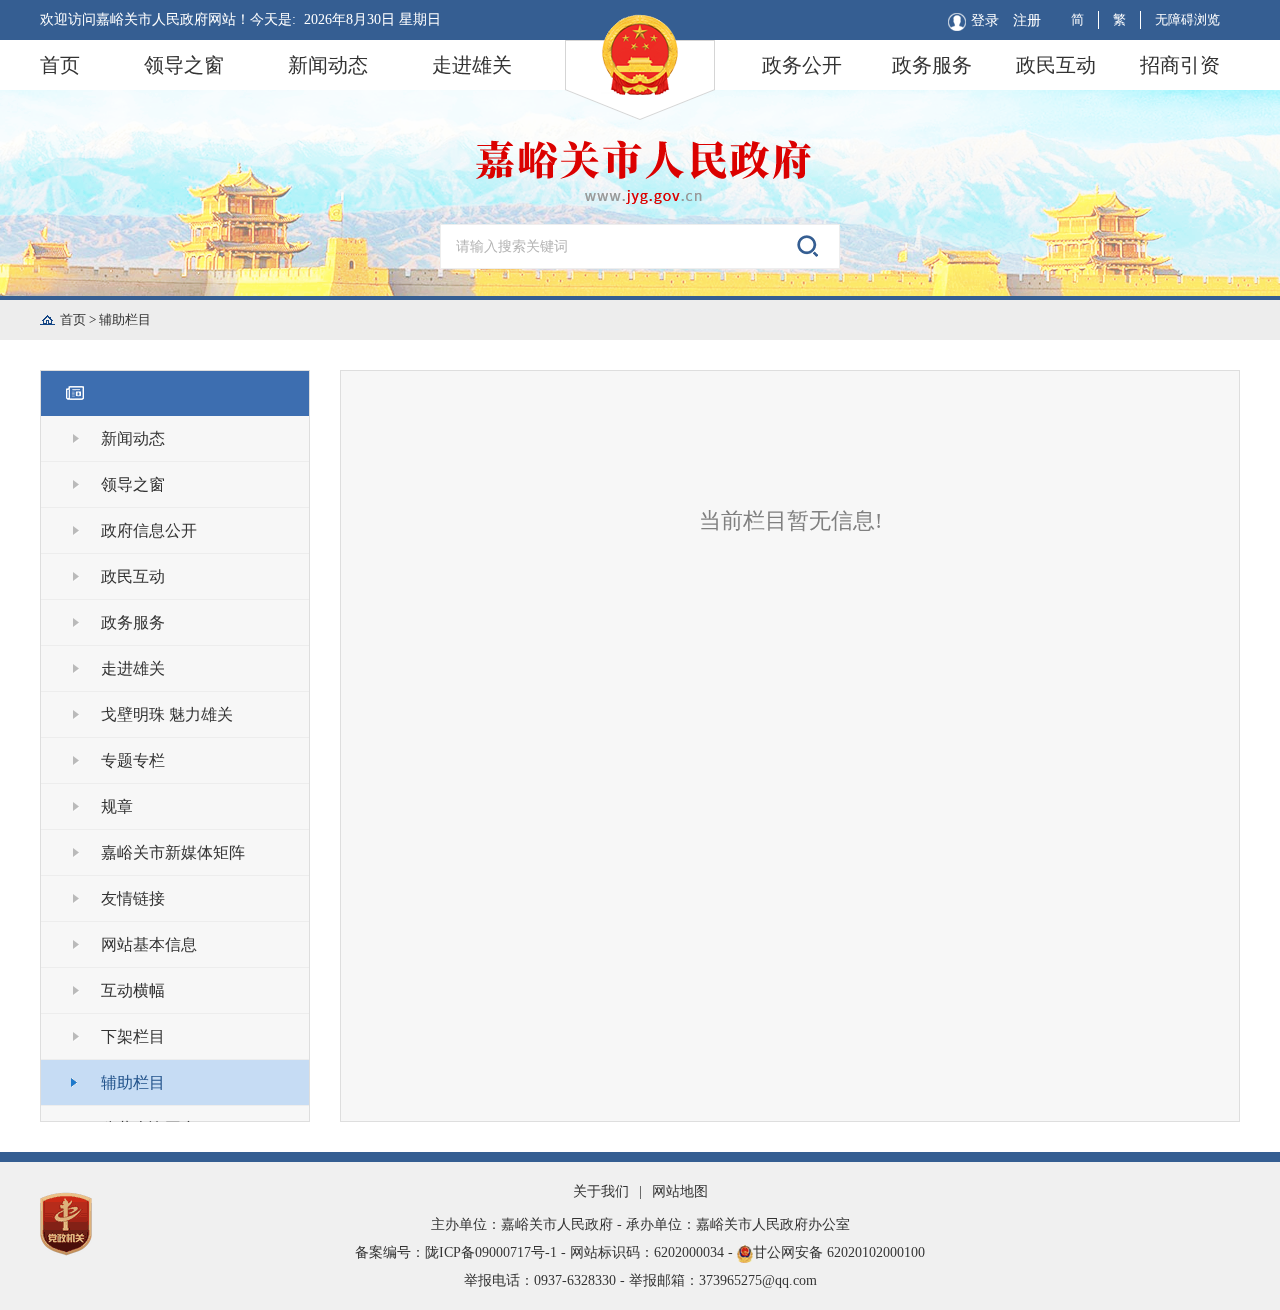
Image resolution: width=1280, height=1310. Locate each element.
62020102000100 (876, 1252)
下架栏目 (133, 1036)
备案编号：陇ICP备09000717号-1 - (462, 1252)
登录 (985, 20)
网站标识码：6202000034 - (653, 1252)
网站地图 (680, 1191)
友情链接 (133, 898)
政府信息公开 (149, 530)
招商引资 (1180, 65)
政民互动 (1056, 65)
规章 (117, 806)
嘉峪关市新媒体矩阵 (173, 852)
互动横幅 (133, 990)
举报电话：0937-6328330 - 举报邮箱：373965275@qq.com (640, 1280)
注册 (1027, 20)
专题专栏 (133, 760)
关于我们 (601, 1191)
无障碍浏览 (1187, 19)
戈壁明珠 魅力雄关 (167, 714)
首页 (60, 65)
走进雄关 (472, 65)
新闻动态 (328, 65)
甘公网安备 (640, 1252)
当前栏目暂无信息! (790, 520)
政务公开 (802, 65)
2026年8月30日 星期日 (372, 19)
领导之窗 (184, 65)
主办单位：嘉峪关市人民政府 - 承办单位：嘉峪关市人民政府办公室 (640, 1224)
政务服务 (932, 65)
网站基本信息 (149, 944)
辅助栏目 (125, 319)
